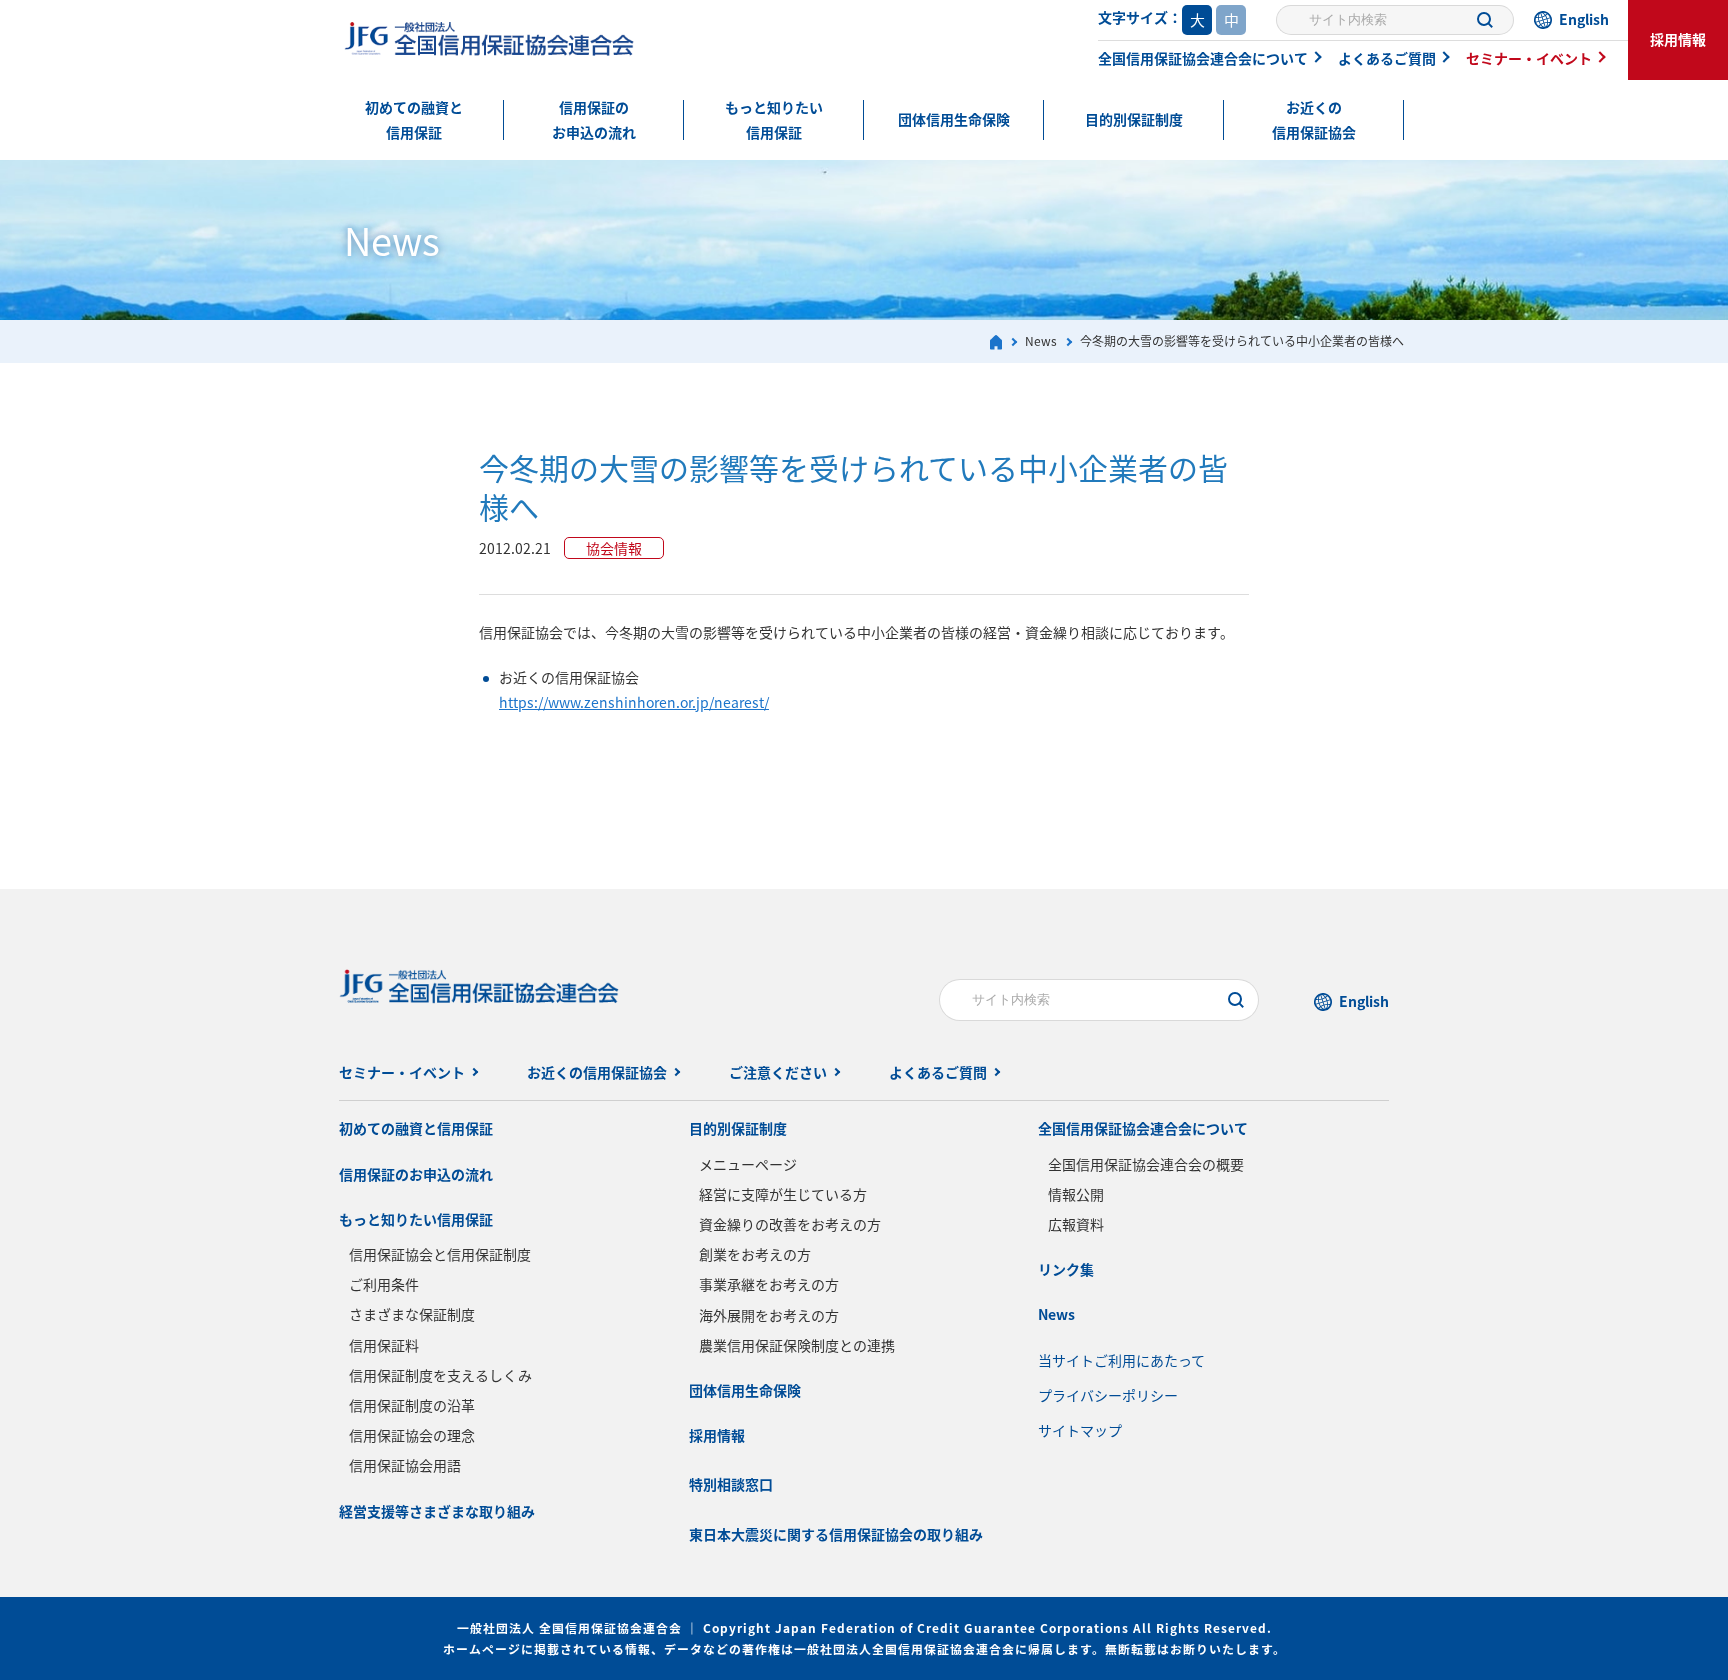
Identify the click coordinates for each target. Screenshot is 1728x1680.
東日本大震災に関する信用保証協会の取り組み (836, 1534)
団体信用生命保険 (954, 119)
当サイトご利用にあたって (1121, 1360)
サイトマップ (1080, 1430)
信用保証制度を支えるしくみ (440, 1375)
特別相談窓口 (731, 1484)
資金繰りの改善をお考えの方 (790, 1224)
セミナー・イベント (1529, 58)
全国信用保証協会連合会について (1203, 58)
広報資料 (1076, 1224)
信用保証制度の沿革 (412, 1405)
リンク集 (1066, 1269)
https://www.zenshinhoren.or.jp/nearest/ (634, 702)
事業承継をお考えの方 (769, 1284)
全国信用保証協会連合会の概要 (1146, 1164)
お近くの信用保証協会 (1314, 119)
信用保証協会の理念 (412, 1435)
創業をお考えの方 (755, 1254)
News (1056, 1314)
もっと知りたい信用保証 (774, 119)
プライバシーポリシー (1108, 1395)
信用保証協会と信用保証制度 (440, 1254)
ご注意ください (778, 1072)
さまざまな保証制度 (412, 1314)
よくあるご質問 (1387, 58)
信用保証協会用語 (405, 1465)
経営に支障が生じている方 (783, 1194)
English (1584, 19)
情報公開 (1076, 1194)
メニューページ (748, 1164)
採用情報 (1678, 39)
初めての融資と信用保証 (414, 119)
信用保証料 (384, 1345)
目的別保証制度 (1134, 119)
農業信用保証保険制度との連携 (797, 1345)
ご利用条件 (384, 1284)
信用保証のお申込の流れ (594, 119)
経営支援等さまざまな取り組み (437, 1511)
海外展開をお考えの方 (769, 1315)
